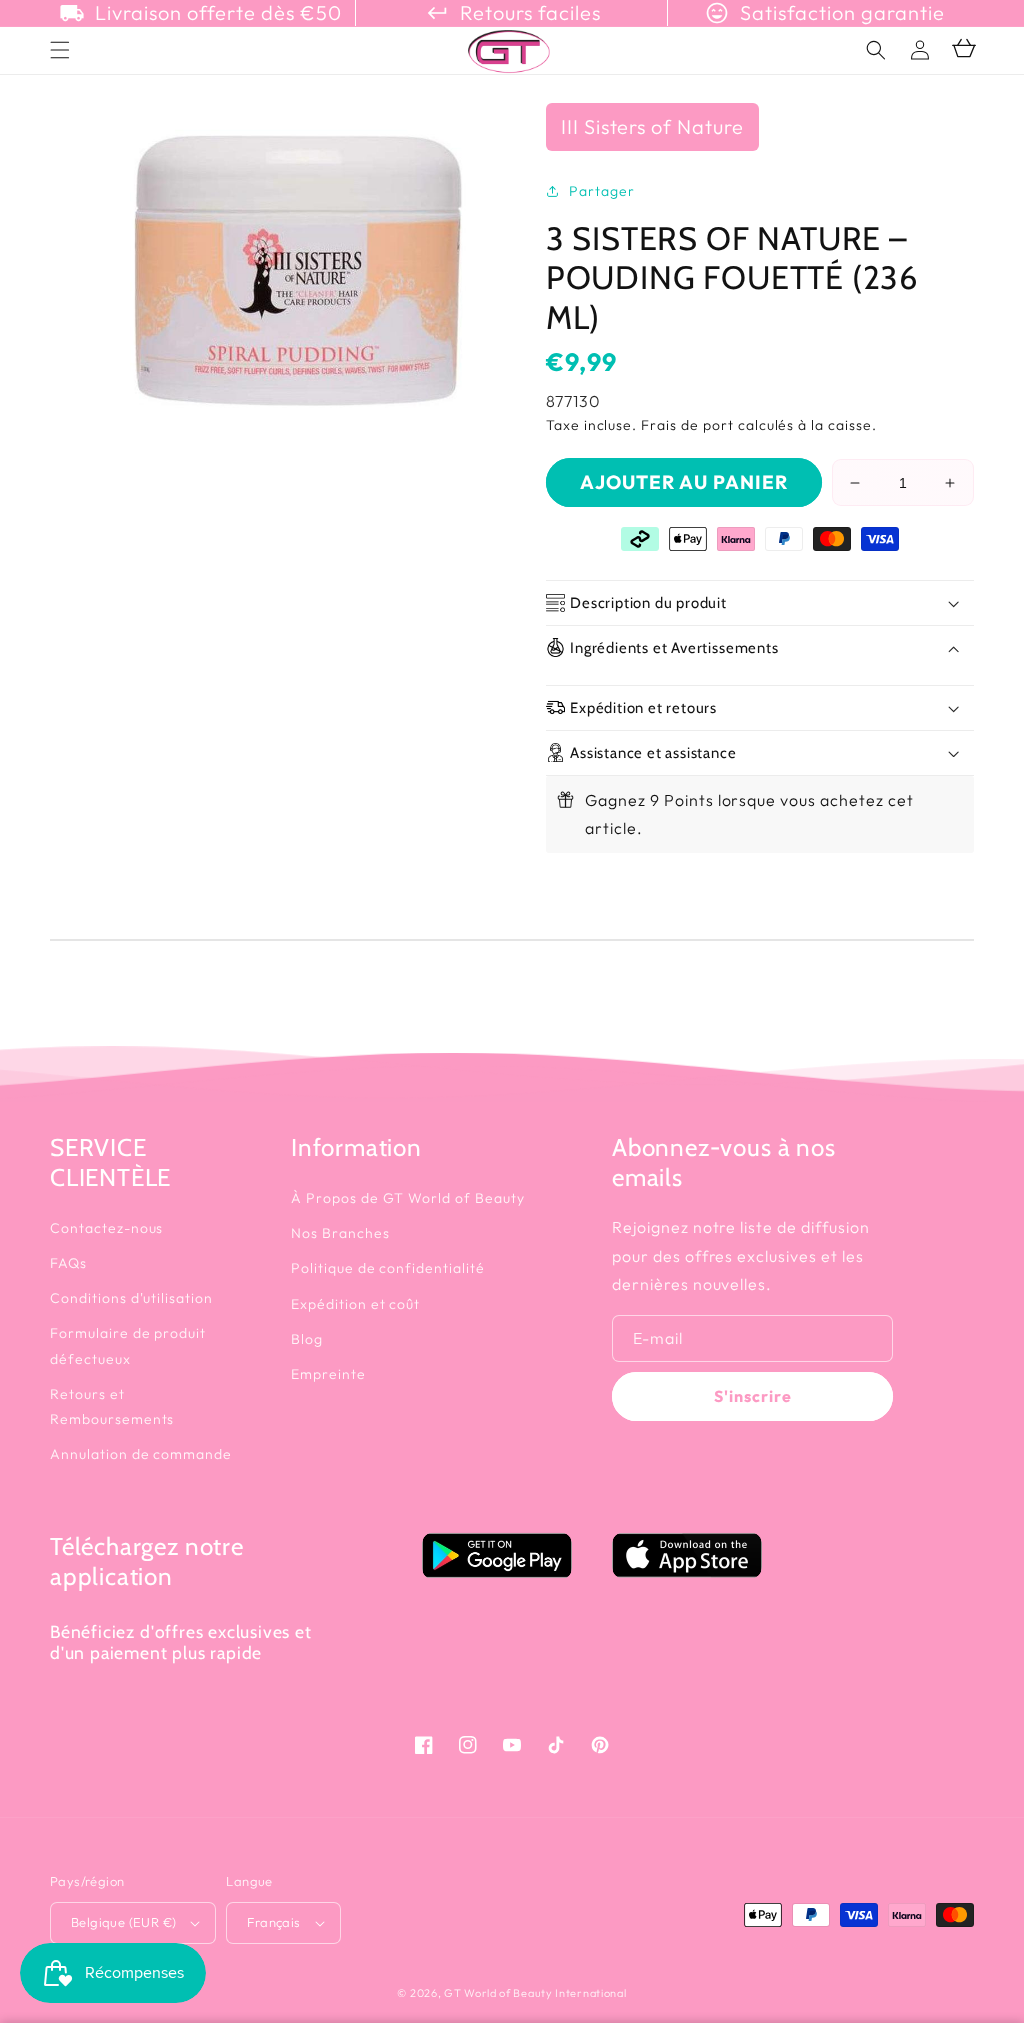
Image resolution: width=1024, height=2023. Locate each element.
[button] (876, 50)
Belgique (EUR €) (123, 1922)
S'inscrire (753, 1396)
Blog (307, 1339)
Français (273, 1922)
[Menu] (60, 50)
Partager (602, 191)
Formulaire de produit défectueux (128, 1345)
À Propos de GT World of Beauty (408, 1198)
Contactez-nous (106, 1228)
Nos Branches (340, 1233)
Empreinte (328, 1374)
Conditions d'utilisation (131, 1298)
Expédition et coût (355, 1304)
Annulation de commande (141, 1454)
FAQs (68, 1263)
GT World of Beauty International (535, 1993)
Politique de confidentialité (388, 1268)
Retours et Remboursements (112, 1406)
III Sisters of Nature (652, 126)
